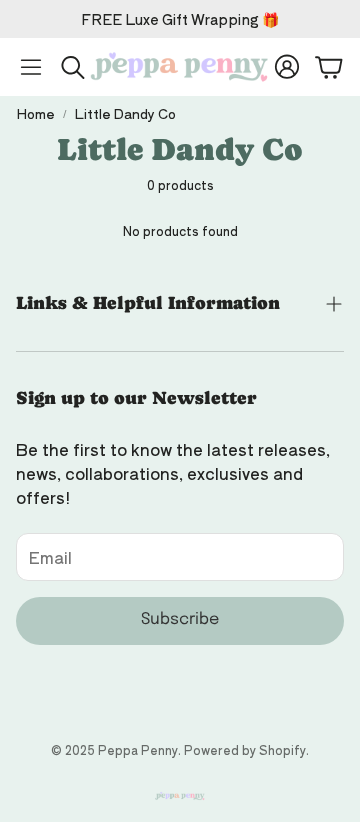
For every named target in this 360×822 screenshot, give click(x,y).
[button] (31, 67)
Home (35, 113)
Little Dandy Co (125, 113)
